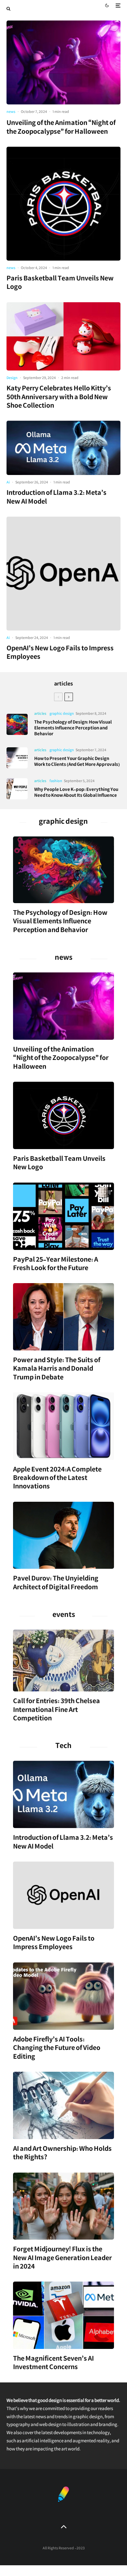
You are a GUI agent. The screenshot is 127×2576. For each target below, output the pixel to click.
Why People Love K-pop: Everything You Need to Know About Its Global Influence (76, 793)
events (64, 1616)
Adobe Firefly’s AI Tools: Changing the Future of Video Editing (57, 2049)
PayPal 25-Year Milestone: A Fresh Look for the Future (56, 1265)
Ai (8, 483)
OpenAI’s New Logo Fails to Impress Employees (60, 654)
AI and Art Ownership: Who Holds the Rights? (62, 2154)
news (11, 112)
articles (63, 685)
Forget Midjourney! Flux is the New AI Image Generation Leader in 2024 (62, 2259)
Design (12, 379)
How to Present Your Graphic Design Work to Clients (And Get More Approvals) (77, 762)
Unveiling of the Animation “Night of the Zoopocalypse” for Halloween (61, 128)
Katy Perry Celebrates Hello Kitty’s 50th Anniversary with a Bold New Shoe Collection (59, 398)
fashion (56, 782)
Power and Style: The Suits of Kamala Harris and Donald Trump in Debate (57, 1370)
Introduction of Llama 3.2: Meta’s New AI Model (56, 498)
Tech (63, 1747)
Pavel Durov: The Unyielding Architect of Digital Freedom (56, 1584)
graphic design (62, 714)
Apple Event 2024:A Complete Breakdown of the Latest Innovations (57, 1479)
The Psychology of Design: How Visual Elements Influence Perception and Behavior (73, 729)
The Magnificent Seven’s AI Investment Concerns (53, 2364)
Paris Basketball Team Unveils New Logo (60, 284)
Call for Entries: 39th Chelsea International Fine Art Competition (56, 1711)
